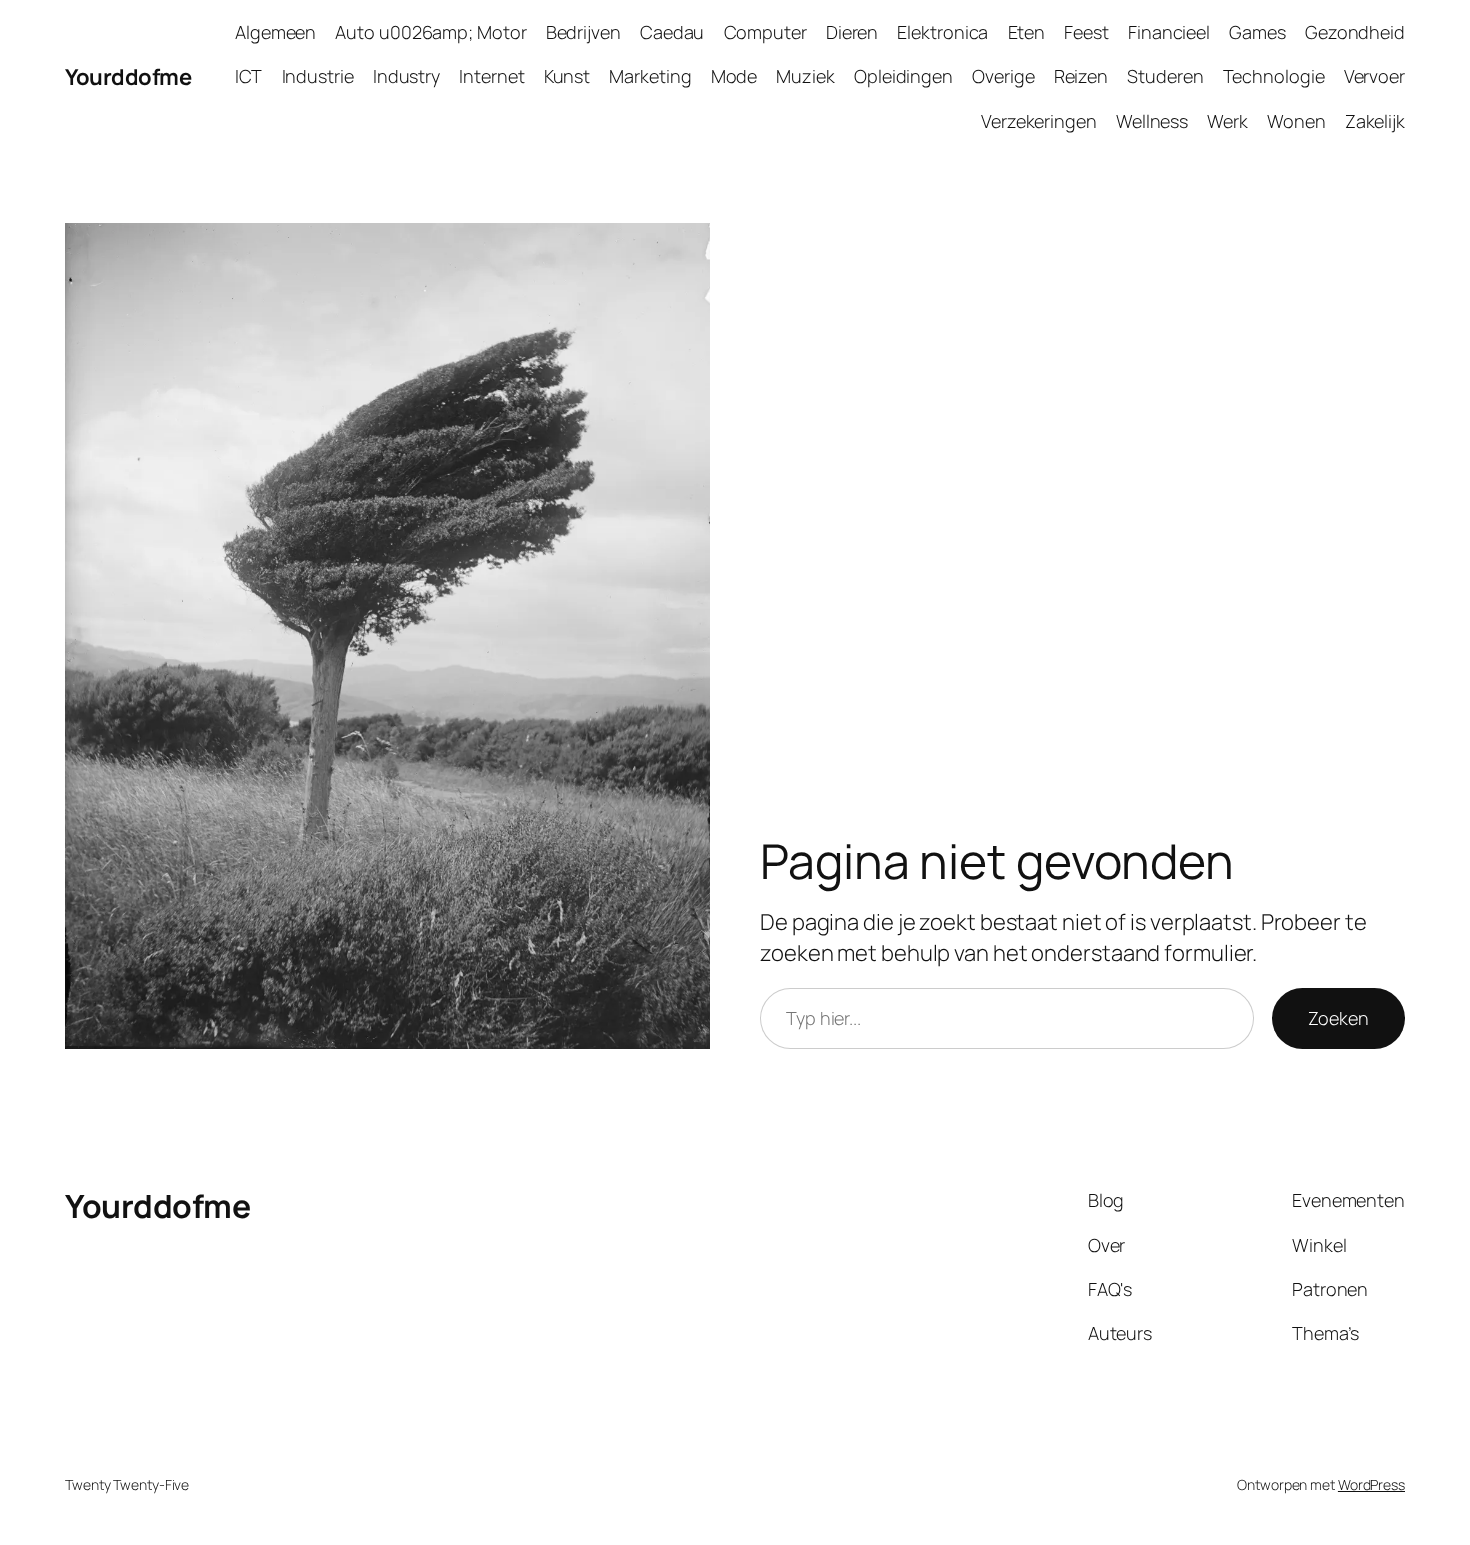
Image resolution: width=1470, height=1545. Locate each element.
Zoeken (1338, 1018)
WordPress (1371, 1484)
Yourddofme (128, 77)
